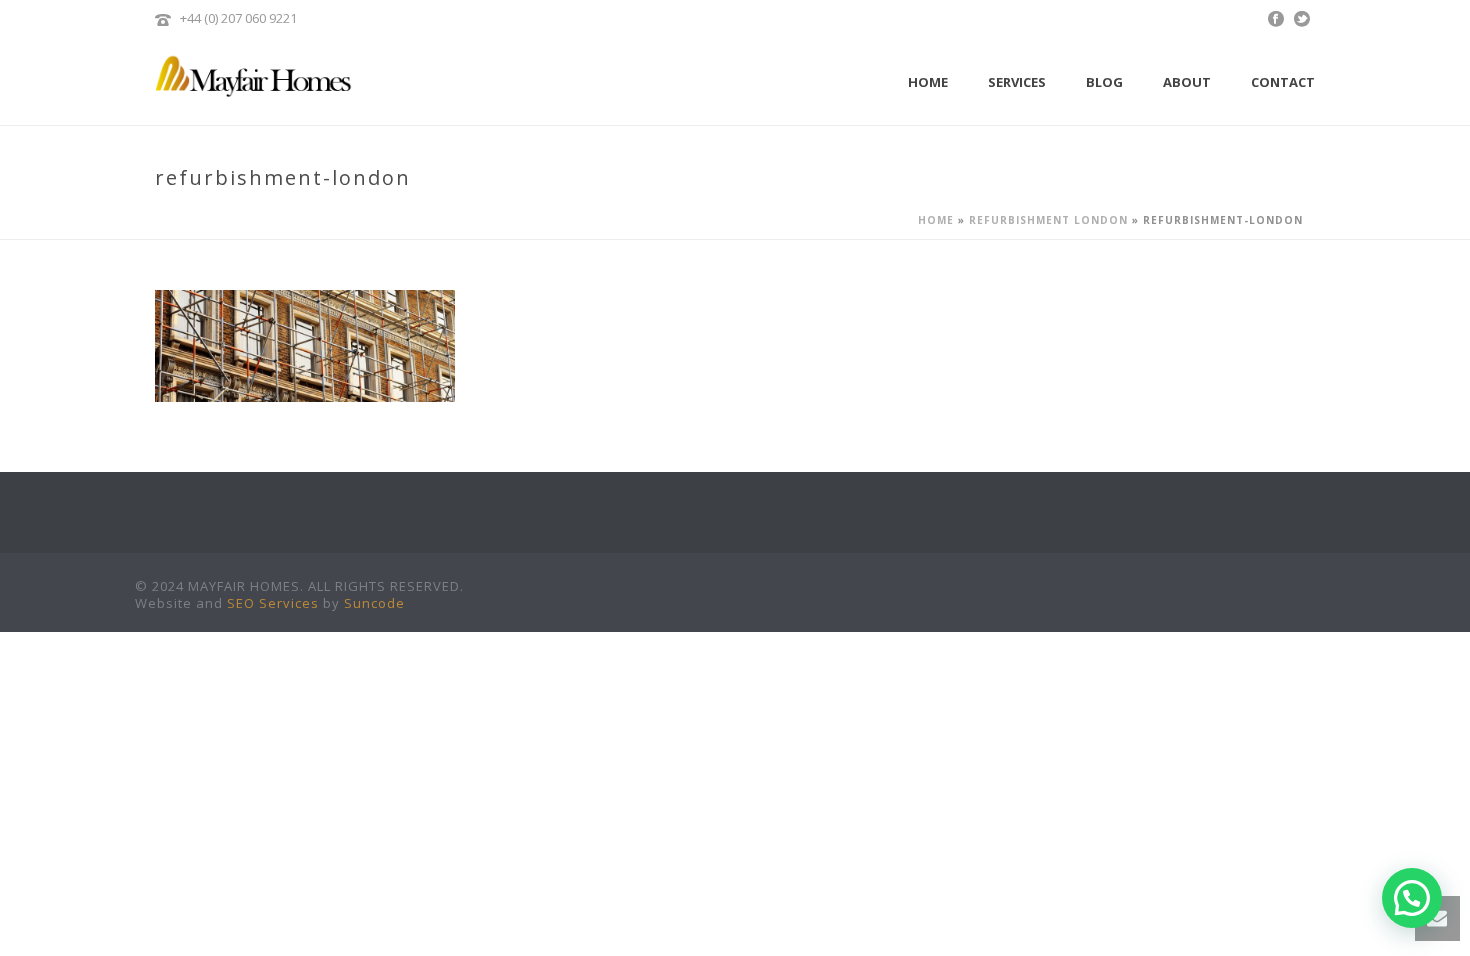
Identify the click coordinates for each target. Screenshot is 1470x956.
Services (1017, 82)
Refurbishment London (1048, 220)
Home (928, 82)
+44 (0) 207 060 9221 (238, 18)
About (1187, 82)
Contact (1283, 82)
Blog (1104, 82)
